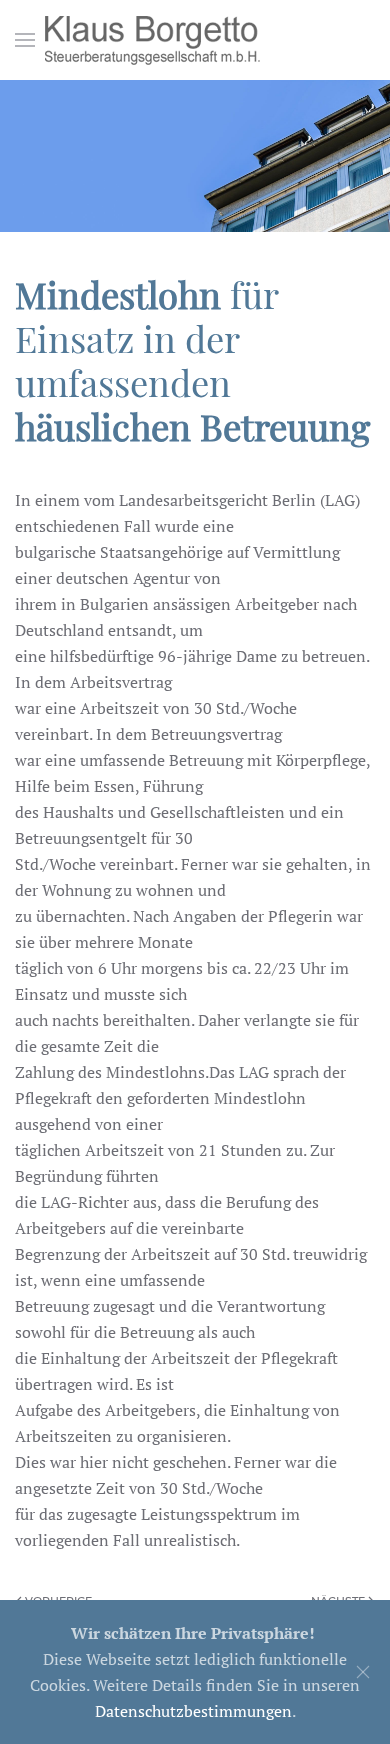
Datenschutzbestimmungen (193, 1711)
